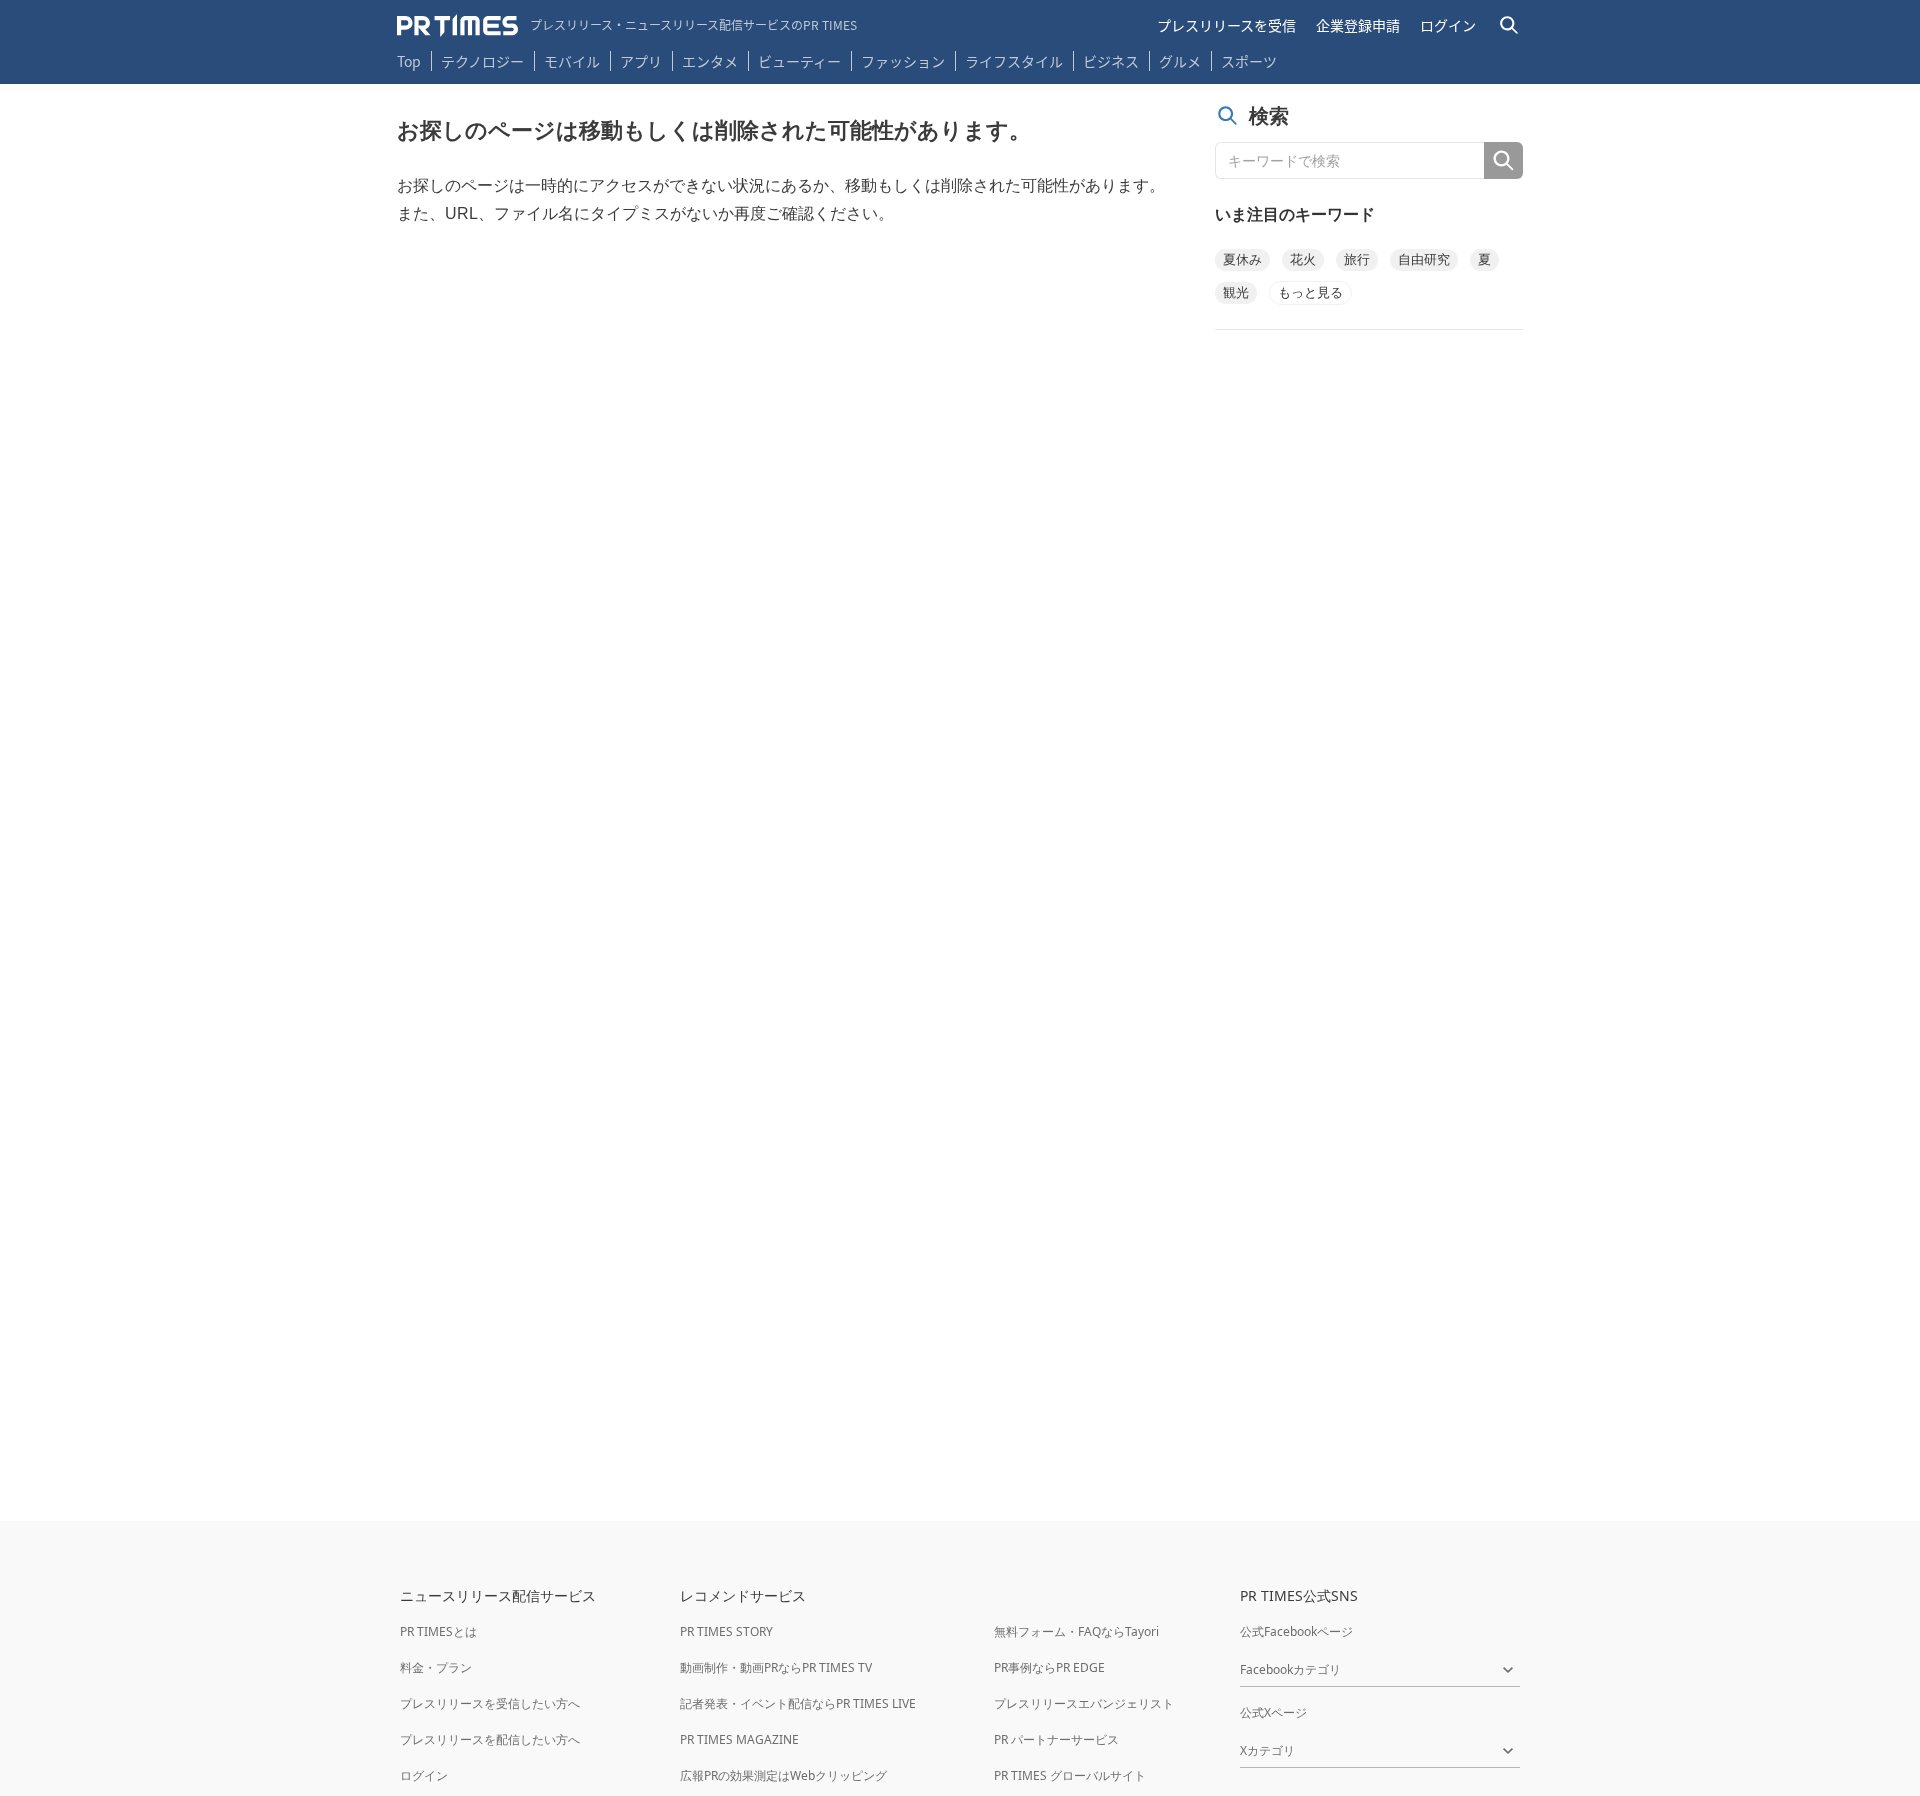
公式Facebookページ (1296, 1631)
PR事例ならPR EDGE (1049, 1667)
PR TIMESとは (438, 1631)
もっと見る (1310, 292)
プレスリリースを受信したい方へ (490, 1703)
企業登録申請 (1358, 25)
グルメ (1180, 61)
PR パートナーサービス (1056, 1739)
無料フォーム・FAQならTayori (1076, 1631)
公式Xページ (1273, 1712)
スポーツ (1249, 61)
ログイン (1448, 25)
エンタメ (710, 61)
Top (409, 61)
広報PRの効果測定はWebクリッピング (783, 1775)
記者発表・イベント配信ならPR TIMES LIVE (798, 1703)
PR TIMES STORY (726, 1631)
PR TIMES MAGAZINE (739, 1739)
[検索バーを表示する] (1509, 25)
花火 (1303, 259)
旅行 (1357, 259)
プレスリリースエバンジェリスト (1084, 1703)
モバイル (572, 61)
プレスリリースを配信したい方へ (490, 1739)
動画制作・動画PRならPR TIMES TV (776, 1667)
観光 (1236, 292)
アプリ (641, 61)
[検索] (1503, 160)
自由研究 (1424, 259)
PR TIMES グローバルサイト (1070, 1775)
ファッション (903, 61)
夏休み (1242, 259)
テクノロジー (482, 61)
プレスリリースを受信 (1226, 25)
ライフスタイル (1014, 61)
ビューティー (799, 61)
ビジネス (1111, 61)
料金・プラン (436, 1667)
